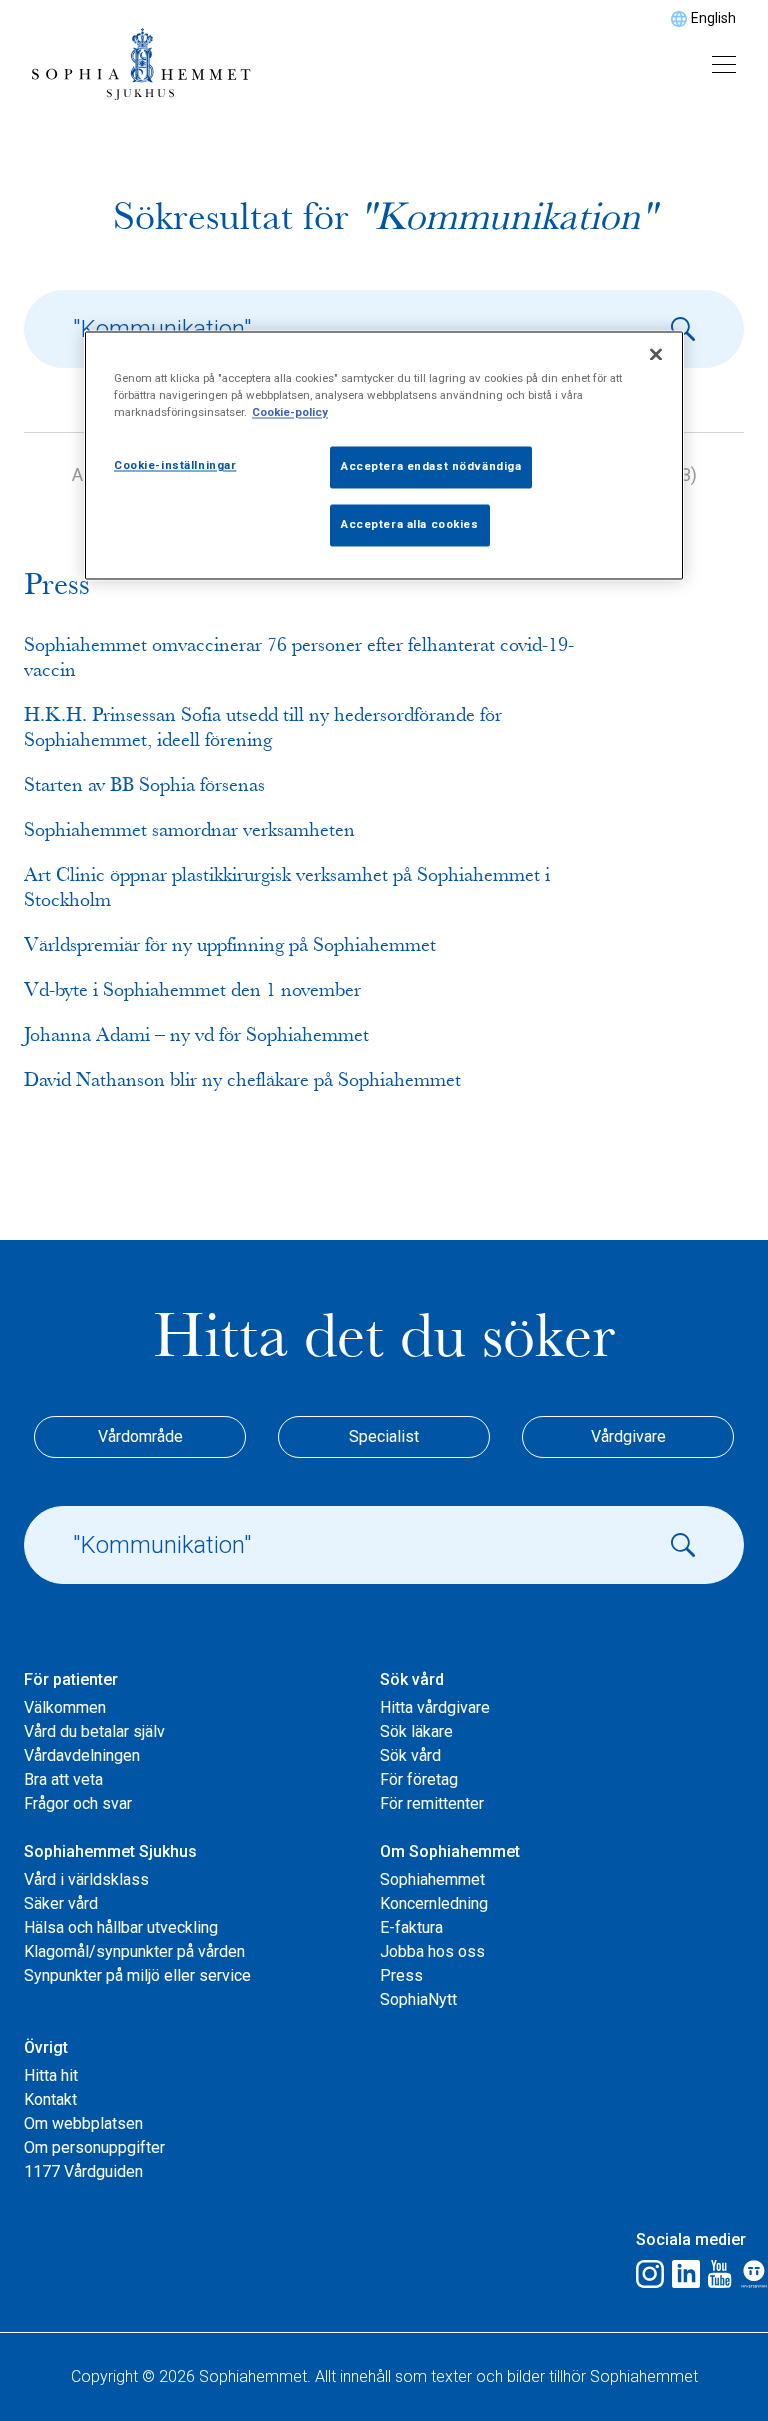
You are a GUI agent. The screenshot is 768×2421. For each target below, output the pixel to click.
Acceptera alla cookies (410, 525)
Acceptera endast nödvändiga (431, 467)
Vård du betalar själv (94, 1731)
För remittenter (432, 1803)
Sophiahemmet (432, 1879)
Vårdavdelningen (82, 1755)
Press (401, 1975)
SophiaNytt (418, 1999)
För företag (419, 1779)
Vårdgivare (628, 1436)
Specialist (384, 1436)
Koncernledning (434, 1903)
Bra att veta (63, 1779)
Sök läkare (416, 1731)
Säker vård (61, 1903)
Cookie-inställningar (175, 466)
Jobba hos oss (432, 1951)
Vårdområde (140, 1436)
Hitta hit (51, 2075)
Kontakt (50, 2099)
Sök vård (410, 1755)
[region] (384, 456)
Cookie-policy (290, 413)
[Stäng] (656, 355)
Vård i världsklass (86, 1879)
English (713, 18)
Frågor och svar (78, 1803)
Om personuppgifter (94, 2147)
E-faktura (411, 1927)
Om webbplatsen (83, 2123)
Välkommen (65, 1707)
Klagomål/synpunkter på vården (134, 1951)
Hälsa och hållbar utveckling (121, 1927)
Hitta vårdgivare (435, 1707)
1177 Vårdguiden (83, 2171)
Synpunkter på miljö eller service (137, 1975)
